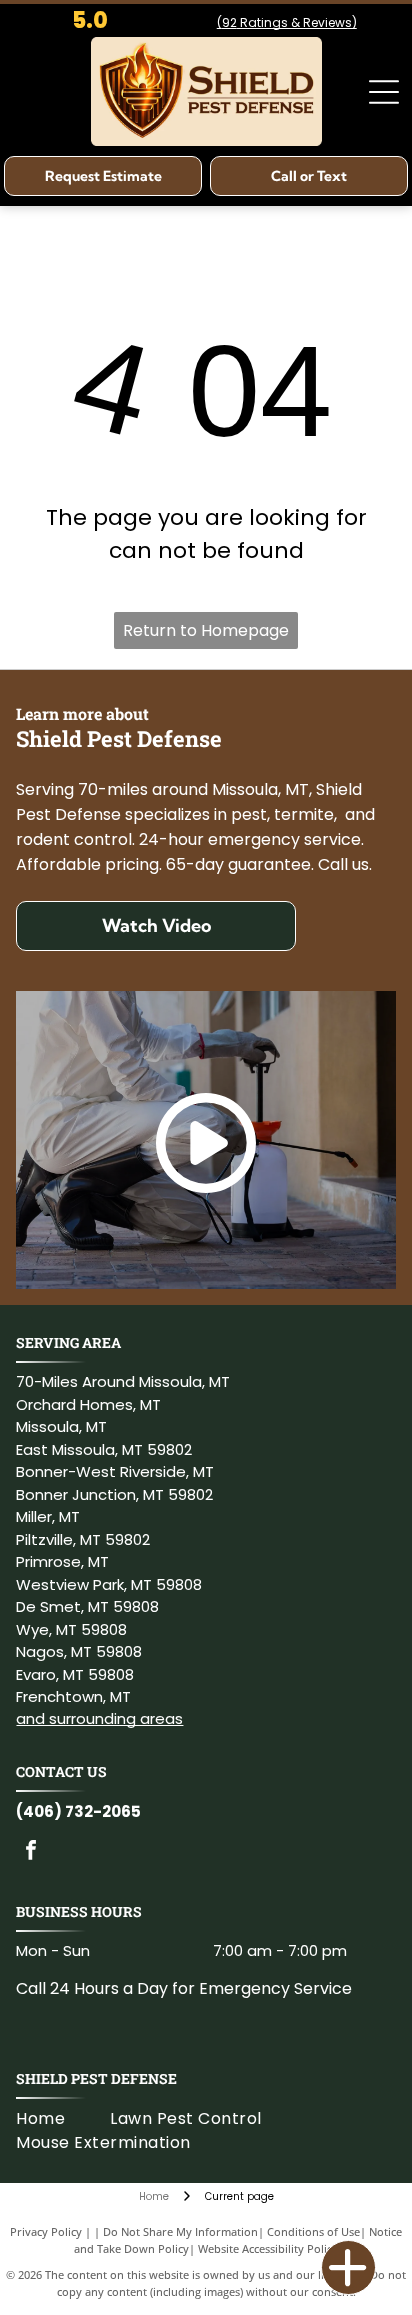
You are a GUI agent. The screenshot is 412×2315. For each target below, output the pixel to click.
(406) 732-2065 (78, 1811)
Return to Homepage (206, 630)
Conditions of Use (313, 2231)
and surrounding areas (99, 1718)
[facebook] (31, 1852)
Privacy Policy (46, 2231)
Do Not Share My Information (180, 2231)
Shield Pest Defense (96, 2078)
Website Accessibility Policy (268, 2248)
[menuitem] (63, 2119)
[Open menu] (384, 92)
